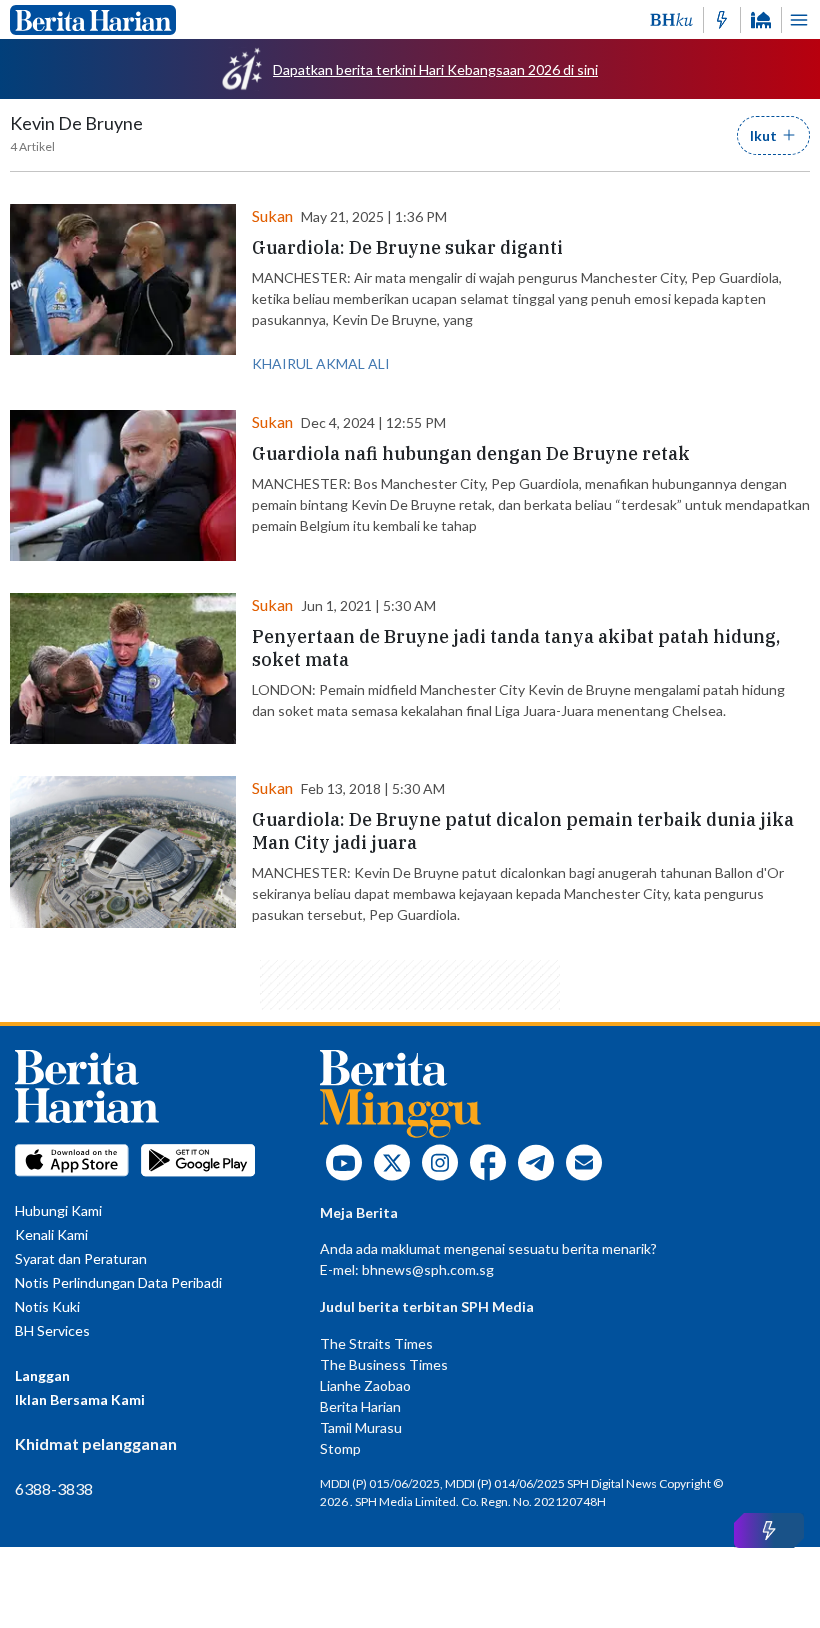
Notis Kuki (47, 1306)
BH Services (52, 1330)
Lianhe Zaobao (365, 1385)
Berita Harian (360, 1406)
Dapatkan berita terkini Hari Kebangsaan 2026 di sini (435, 69)
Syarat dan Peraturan (81, 1258)
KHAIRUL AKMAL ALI (321, 363)
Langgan (42, 1375)
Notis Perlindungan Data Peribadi (118, 1282)
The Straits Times (376, 1343)
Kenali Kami (51, 1234)
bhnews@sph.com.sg (428, 1269)
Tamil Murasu (361, 1427)
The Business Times (384, 1364)
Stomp (340, 1448)
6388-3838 (54, 1488)
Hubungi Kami (58, 1210)
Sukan (272, 215)
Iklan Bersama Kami (80, 1399)
